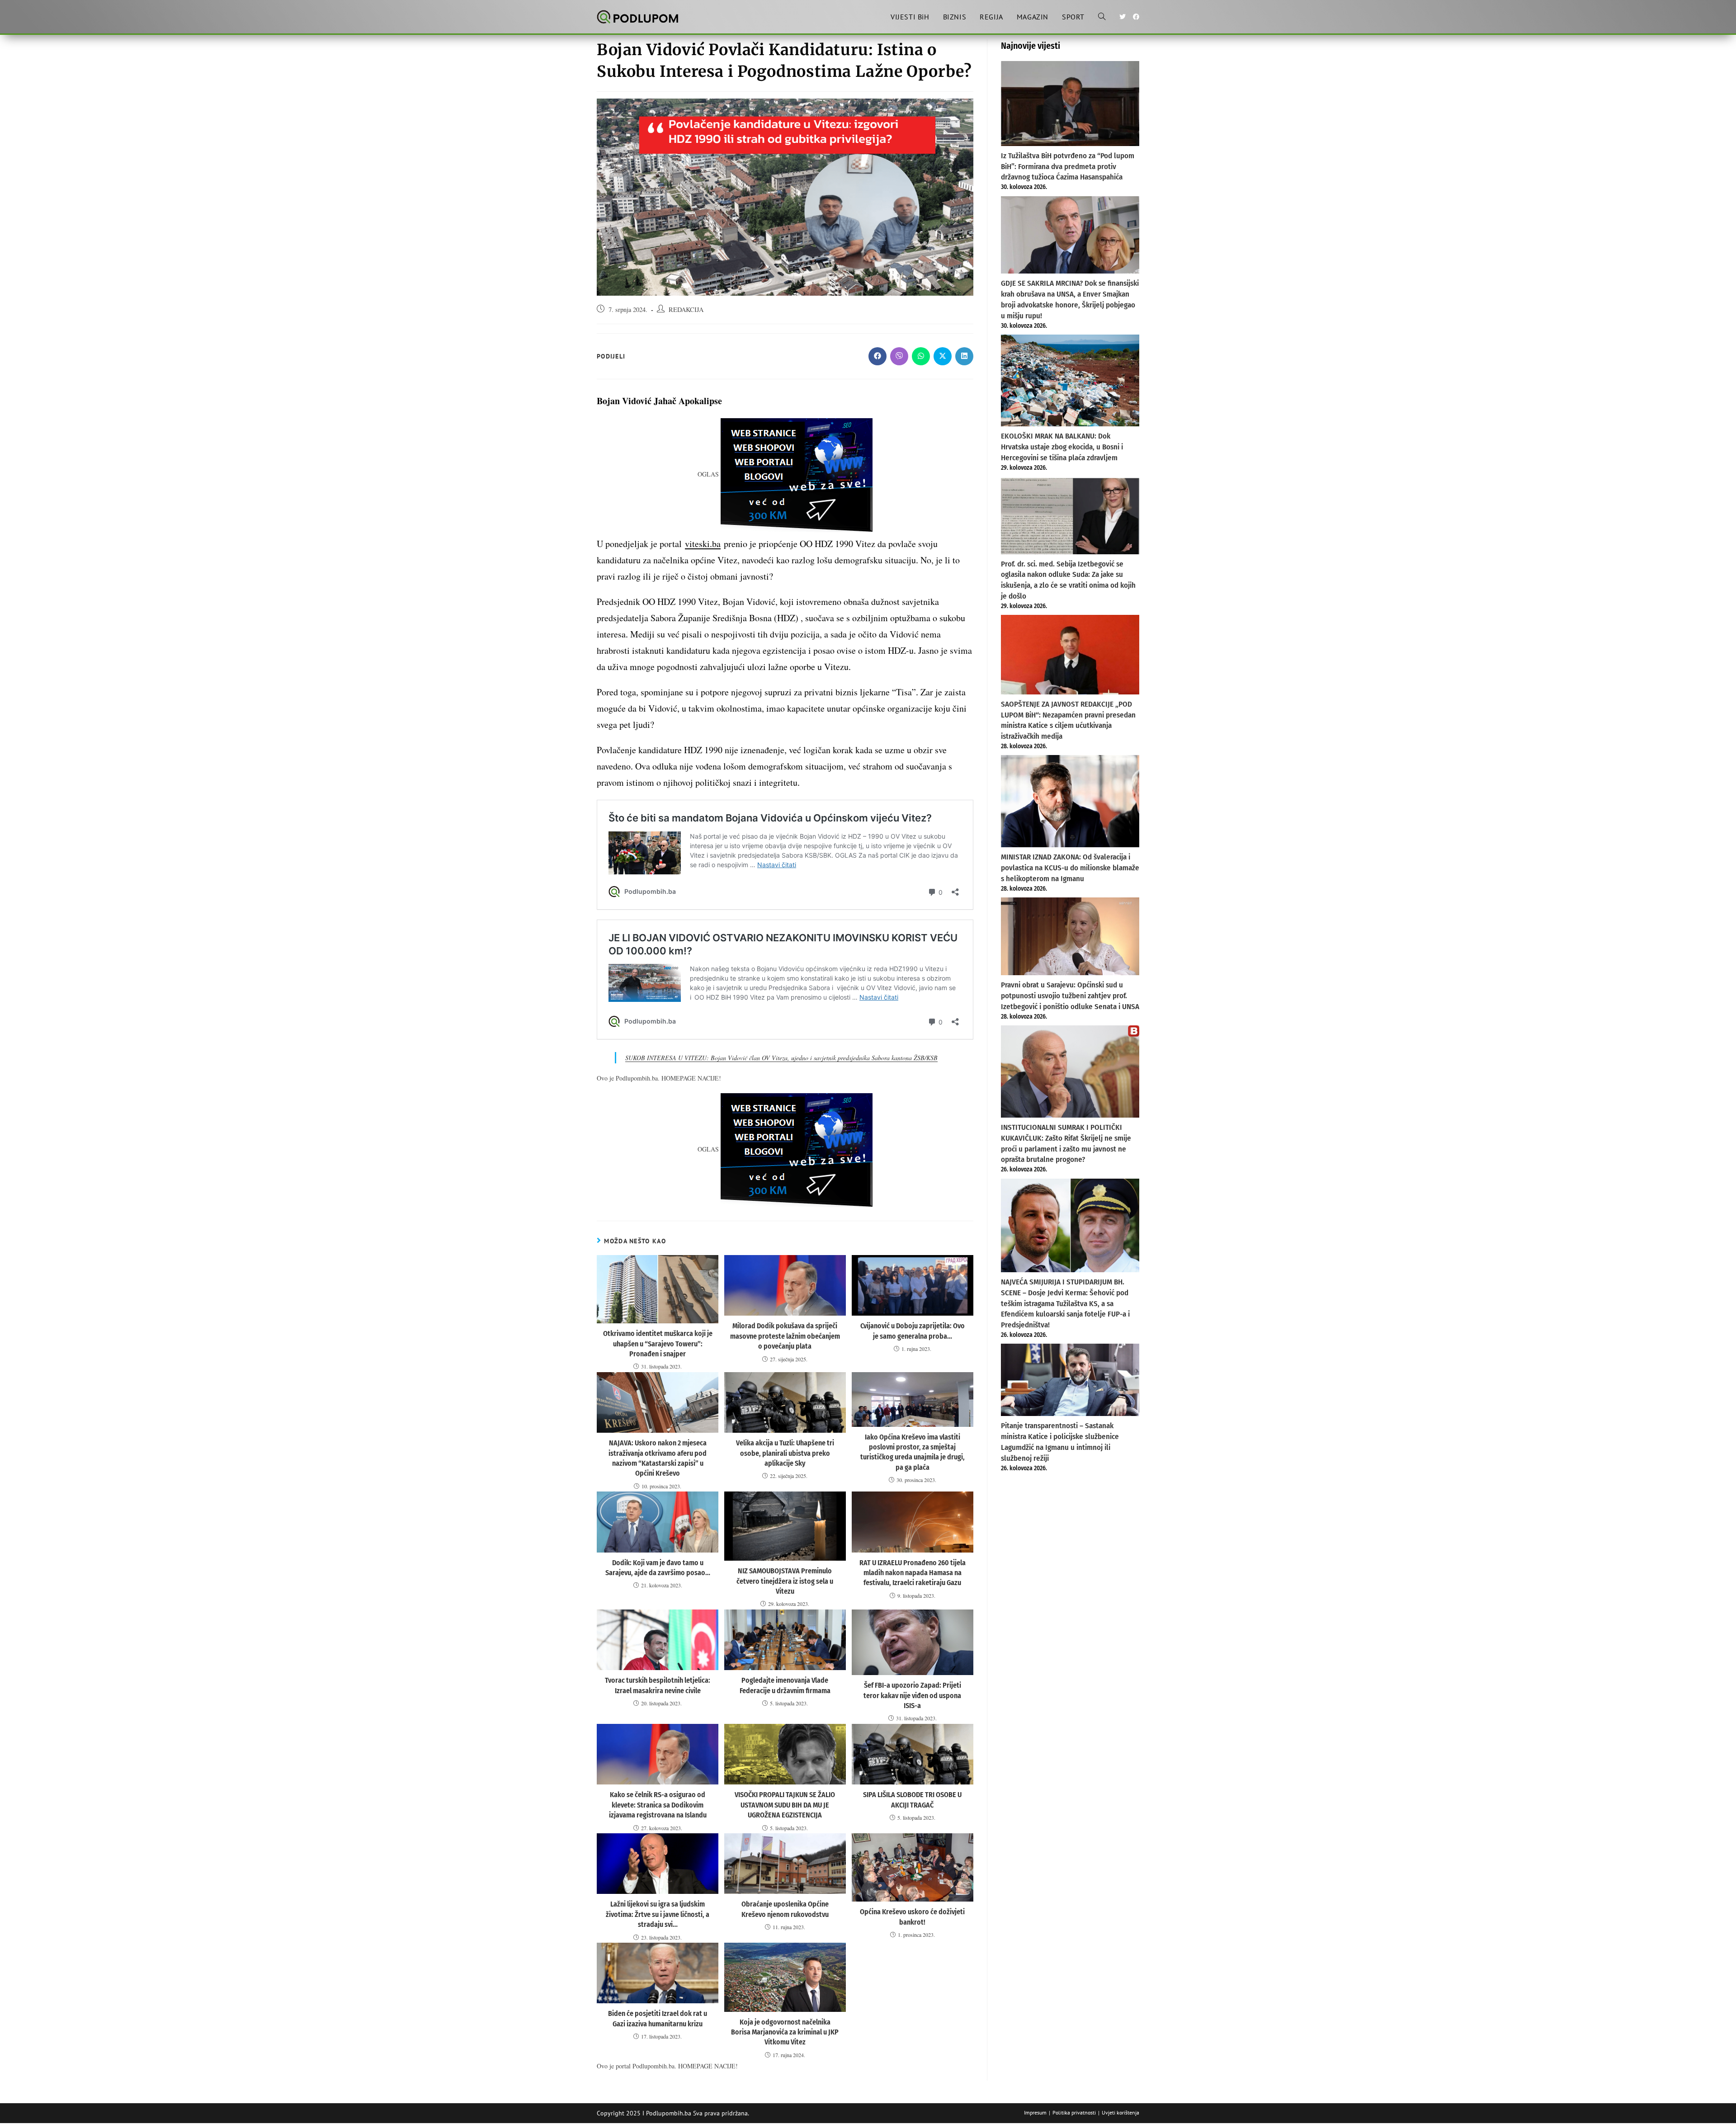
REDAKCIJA (686, 309)
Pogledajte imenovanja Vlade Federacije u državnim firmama (785, 1685)
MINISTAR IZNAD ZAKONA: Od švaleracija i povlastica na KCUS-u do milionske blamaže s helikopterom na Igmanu (1070, 868)
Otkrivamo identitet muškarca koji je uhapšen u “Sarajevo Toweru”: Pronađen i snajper (658, 1344)
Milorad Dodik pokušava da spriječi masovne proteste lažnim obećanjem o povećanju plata (785, 1336)
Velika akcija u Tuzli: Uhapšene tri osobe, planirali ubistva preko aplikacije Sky (785, 1453)
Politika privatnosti (1074, 2112)
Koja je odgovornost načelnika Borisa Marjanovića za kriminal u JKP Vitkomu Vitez (785, 2032)
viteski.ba (703, 544)
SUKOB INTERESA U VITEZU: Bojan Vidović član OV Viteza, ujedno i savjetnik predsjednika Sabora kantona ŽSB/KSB (781, 1058)
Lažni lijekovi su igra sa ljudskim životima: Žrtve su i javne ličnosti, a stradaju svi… (658, 1914)
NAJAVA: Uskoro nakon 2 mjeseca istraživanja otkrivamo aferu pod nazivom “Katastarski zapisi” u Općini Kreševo (658, 1458)
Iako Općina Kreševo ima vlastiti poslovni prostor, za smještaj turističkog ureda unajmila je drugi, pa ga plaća (913, 1452)
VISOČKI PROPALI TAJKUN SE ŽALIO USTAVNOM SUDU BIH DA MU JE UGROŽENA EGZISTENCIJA (785, 1805)
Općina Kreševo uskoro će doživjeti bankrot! (912, 1917)
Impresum (1035, 2112)
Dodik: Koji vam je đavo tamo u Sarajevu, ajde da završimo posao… (658, 1568)
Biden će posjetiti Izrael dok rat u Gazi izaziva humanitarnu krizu (658, 2018)
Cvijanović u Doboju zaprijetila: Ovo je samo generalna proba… (913, 1331)
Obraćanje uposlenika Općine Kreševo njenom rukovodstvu (785, 1909)
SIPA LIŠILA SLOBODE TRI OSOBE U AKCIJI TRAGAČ (912, 1800)
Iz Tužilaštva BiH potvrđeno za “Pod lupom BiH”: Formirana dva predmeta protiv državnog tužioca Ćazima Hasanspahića (1068, 167)
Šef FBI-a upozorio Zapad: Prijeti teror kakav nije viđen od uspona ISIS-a (912, 1695)
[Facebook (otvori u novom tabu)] (1136, 17)
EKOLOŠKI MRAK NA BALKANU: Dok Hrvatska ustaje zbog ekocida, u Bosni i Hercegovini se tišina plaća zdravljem (1062, 447)
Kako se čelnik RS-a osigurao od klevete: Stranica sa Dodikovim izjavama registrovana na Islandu (658, 1805)
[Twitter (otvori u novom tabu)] (1123, 17)
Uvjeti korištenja (1120, 2112)
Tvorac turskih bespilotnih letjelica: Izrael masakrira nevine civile (658, 1685)
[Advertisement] (1070, 1547)
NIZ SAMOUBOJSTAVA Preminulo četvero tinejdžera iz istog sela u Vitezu (785, 1581)
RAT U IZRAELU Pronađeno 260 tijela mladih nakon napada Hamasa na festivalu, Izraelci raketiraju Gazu (913, 1573)
